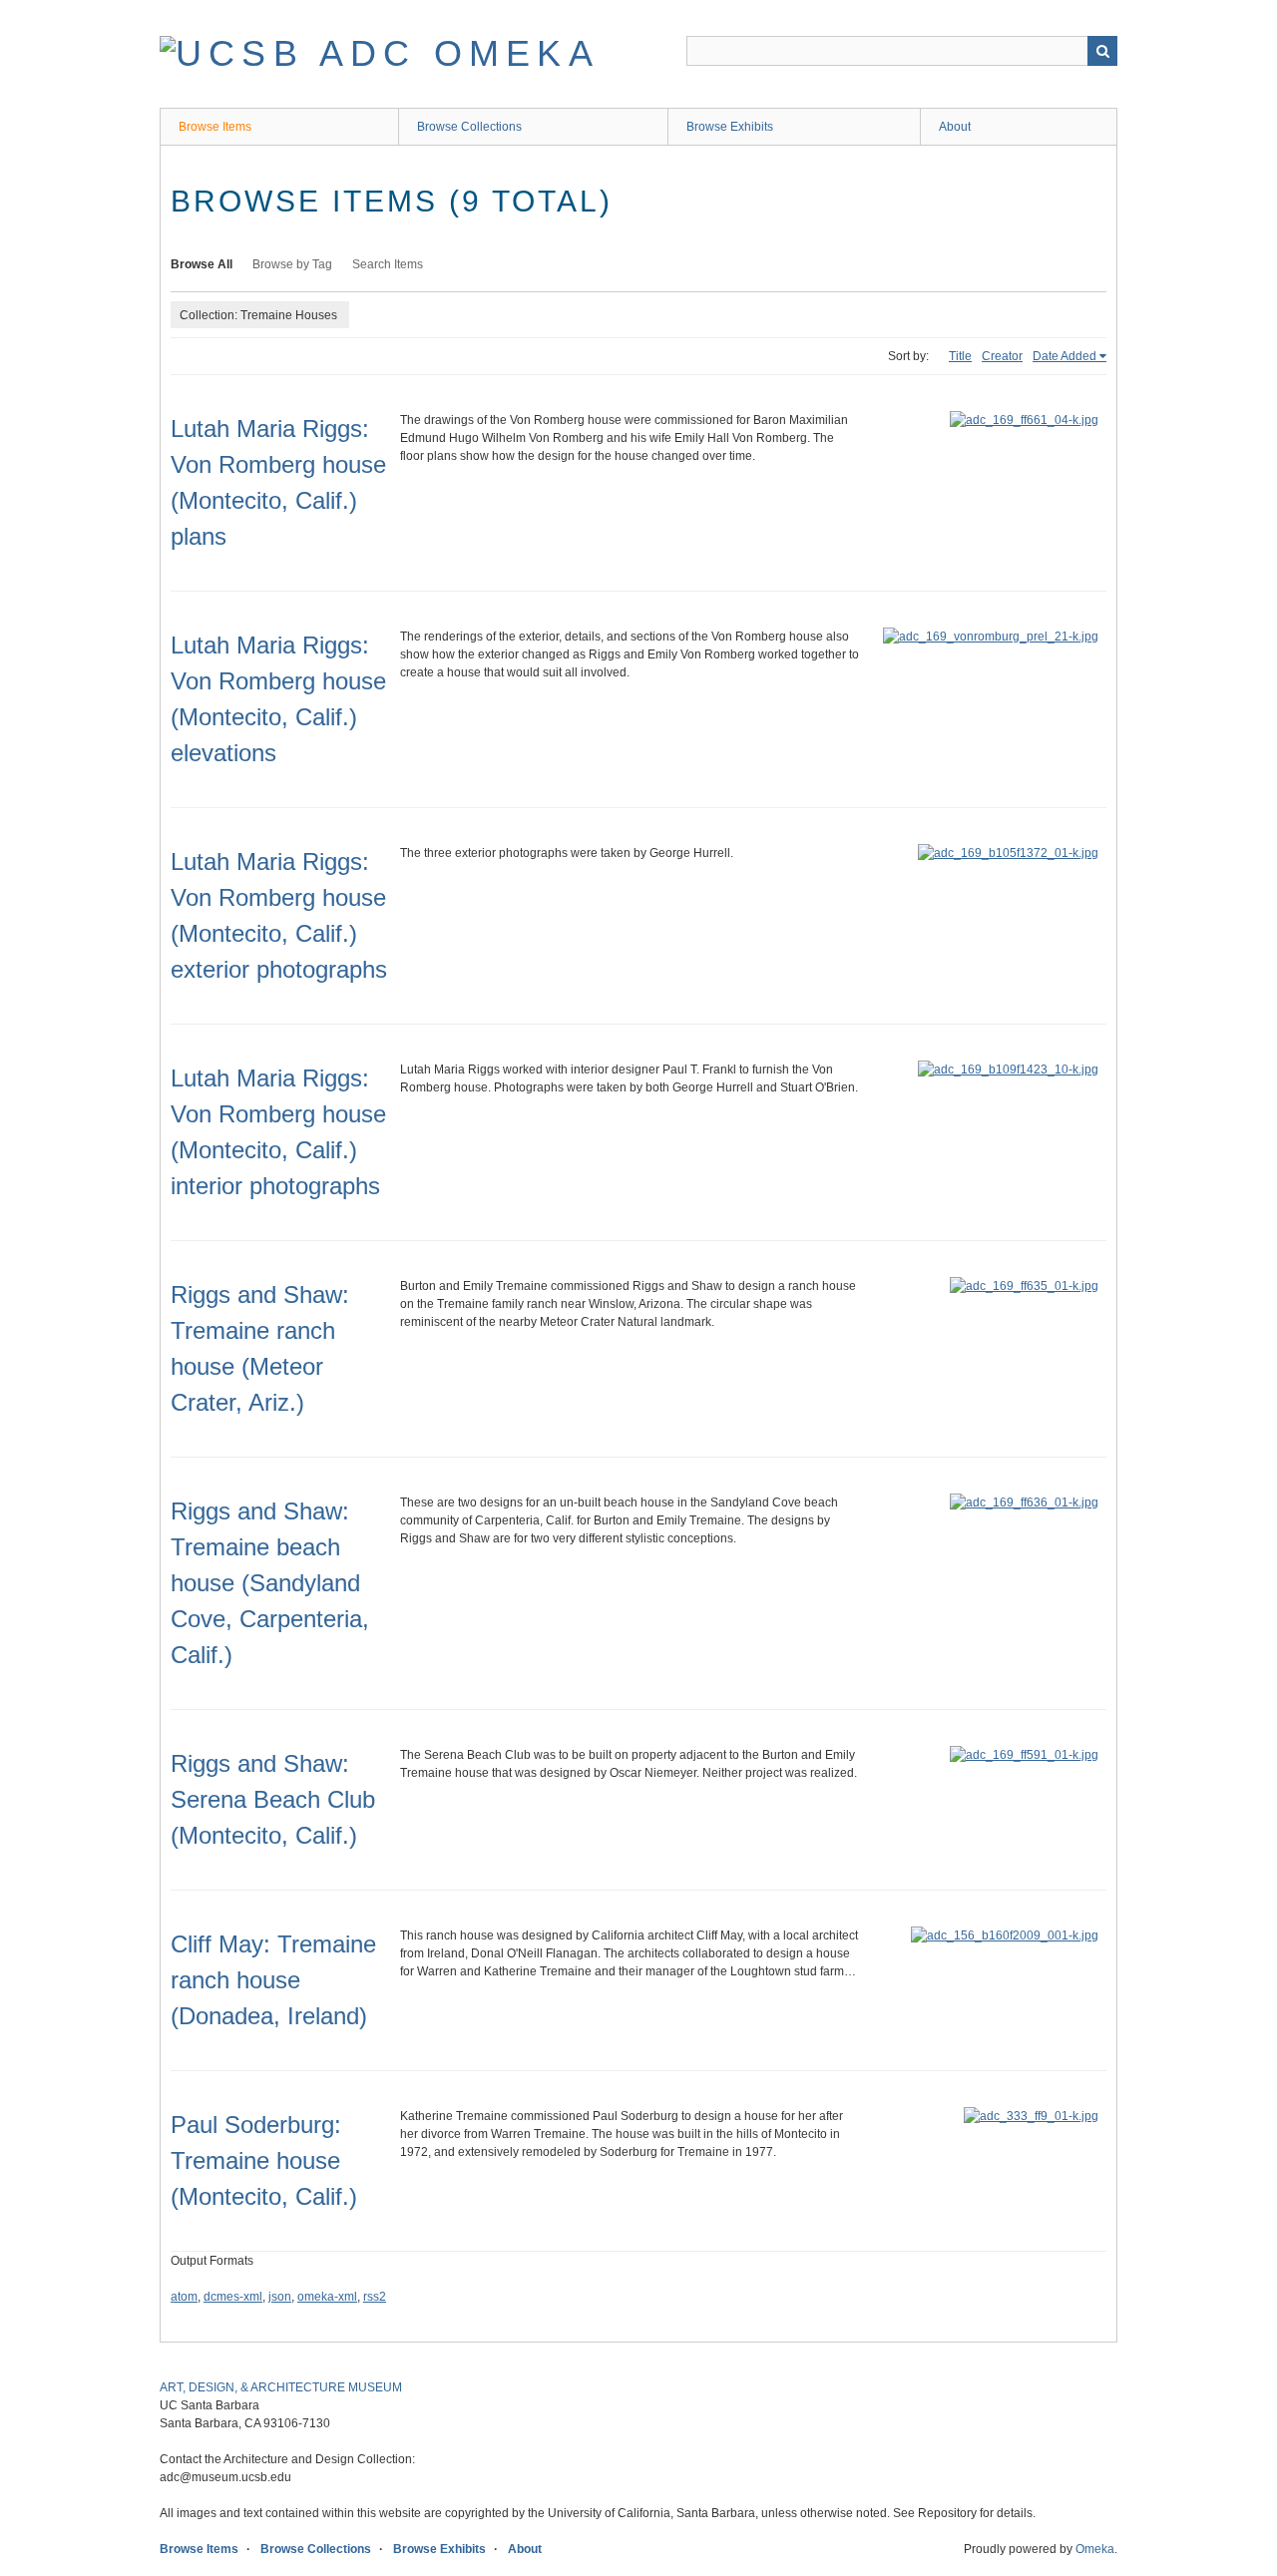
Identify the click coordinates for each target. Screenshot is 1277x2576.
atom (184, 2297)
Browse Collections (469, 127)
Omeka (1095, 2549)
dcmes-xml (233, 2297)
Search (1102, 51)
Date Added (1064, 356)
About (955, 127)
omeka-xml (327, 2297)
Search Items (388, 264)
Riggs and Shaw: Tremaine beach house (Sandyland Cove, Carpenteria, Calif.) (270, 1583)
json (280, 2297)
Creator (1002, 356)
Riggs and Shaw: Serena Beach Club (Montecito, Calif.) (273, 1799)
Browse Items (215, 127)
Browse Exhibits (730, 127)
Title (960, 356)
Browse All (202, 264)
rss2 (375, 2297)
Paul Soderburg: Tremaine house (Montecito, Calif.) (264, 2160)
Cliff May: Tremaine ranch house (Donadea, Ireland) (273, 1980)
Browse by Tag (292, 264)
